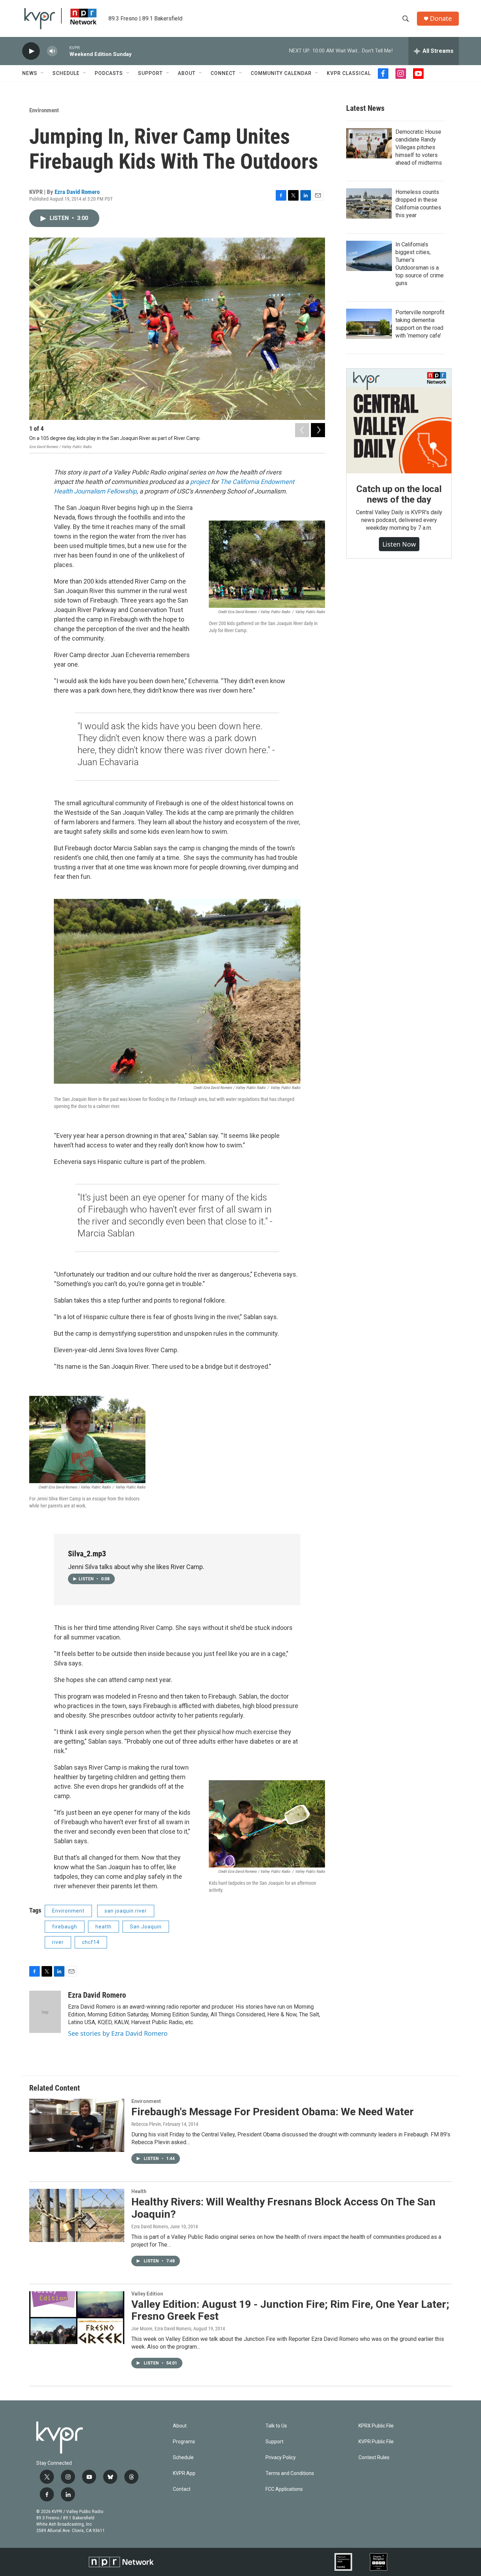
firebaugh (65, 1927)
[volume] (52, 51)
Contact (182, 2489)
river (58, 1942)
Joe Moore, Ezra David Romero (161, 2329)
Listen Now (399, 544)
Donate (441, 18)
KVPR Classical (349, 73)
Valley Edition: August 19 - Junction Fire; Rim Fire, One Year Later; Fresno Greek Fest (290, 2310)
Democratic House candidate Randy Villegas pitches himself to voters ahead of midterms (419, 147)
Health (139, 2191)
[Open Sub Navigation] (43, 73)
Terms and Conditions (290, 2473)
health (104, 1927)
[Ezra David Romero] (45, 2012)
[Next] (318, 430)
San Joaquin (146, 1927)
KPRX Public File (376, 2426)
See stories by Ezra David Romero (118, 2033)
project (201, 482)
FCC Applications (284, 2489)
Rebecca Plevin (146, 2124)
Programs (184, 2442)
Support (150, 73)
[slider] (63, 51)
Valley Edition (147, 2294)
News (30, 73)
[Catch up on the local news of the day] (399, 421)
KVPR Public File (376, 2442)
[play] (31, 51)
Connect (223, 73)
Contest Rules (374, 2458)
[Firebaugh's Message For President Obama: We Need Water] (77, 2125)
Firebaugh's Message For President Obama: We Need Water (273, 2112)
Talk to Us (276, 2426)
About (187, 73)
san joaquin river (126, 1911)
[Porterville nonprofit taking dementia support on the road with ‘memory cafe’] (369, 324)
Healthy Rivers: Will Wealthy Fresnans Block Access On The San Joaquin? (283, 2208)
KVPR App (184, 2473)
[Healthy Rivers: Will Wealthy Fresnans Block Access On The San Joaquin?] (77, 2215)
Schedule (66, 73)
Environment (44, 110)
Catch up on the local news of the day (399, 494)
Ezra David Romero (77, 192)
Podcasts (109, 73)
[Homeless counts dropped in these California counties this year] (369, 203)
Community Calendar (281, 73)
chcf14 (91, 1942)
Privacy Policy (281, 2458)
